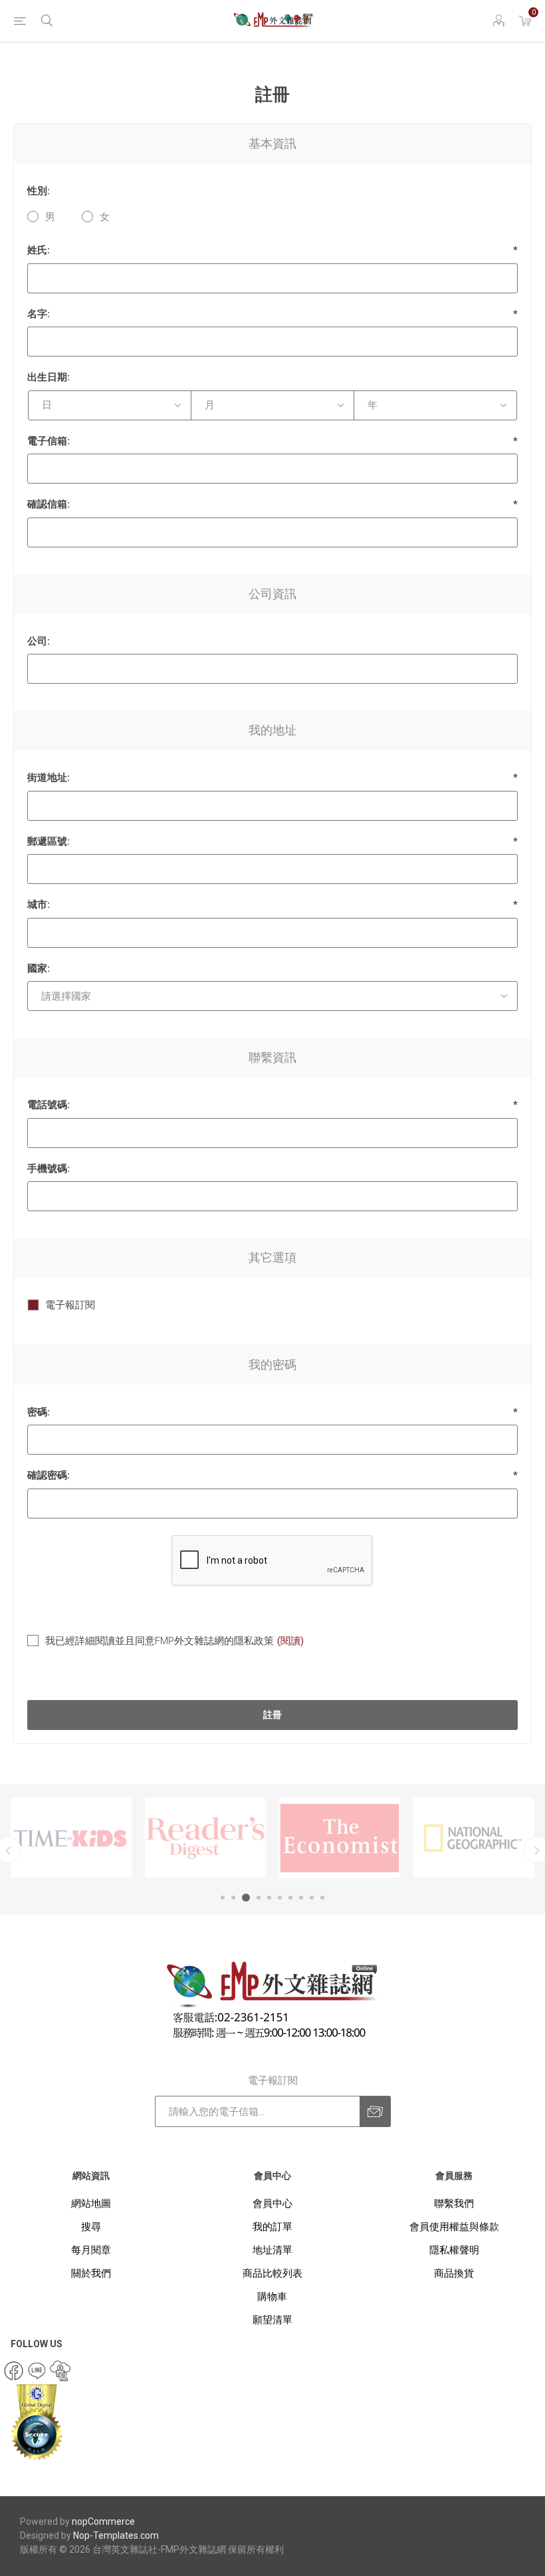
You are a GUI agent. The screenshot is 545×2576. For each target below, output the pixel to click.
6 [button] (280, 1898)
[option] (71, 1838)
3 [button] (244, 1898)
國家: (39, 968)
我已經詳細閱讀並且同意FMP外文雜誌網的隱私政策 (160, 1641)
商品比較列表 (272, 2273)
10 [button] (322, 1898)
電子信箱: (49, 441)
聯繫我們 (454, 2204)
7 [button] (290, 1898)
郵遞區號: (49, 841)
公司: (39, 641)
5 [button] (269, 1898)
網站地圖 (91, 2204)
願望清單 (272, 2320)
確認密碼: (49, 1475)
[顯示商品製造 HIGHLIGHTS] (474, 1838)
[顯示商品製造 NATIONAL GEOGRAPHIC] (340, 1838)
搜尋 (91, 2227)
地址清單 (272, 2250)
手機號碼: (49, 1169)
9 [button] (312, 1898)
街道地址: (49, 778)
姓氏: (39, 250)
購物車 (272, 2297)
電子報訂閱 (70, 1305)
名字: (39, 314)
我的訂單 (272, 2227)
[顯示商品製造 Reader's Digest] (71, 1838)
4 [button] (257, 1898)
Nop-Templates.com (116, 2535)
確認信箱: (49, 504)
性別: (39, 191)
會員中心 (272, 2204)
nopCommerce (103, 2521)
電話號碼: (49, 1105)
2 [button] (233, 1898)
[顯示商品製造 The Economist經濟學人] (205, 1838)
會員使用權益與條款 (454, 2227)
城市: (39, 905)
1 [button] (223, 1898)
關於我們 (91, 2273)
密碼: (39, 1412)
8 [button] (301, 1898)
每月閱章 (91, 2250)
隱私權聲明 (454, 2250)
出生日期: (49, 377)
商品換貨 (454, 2273)
